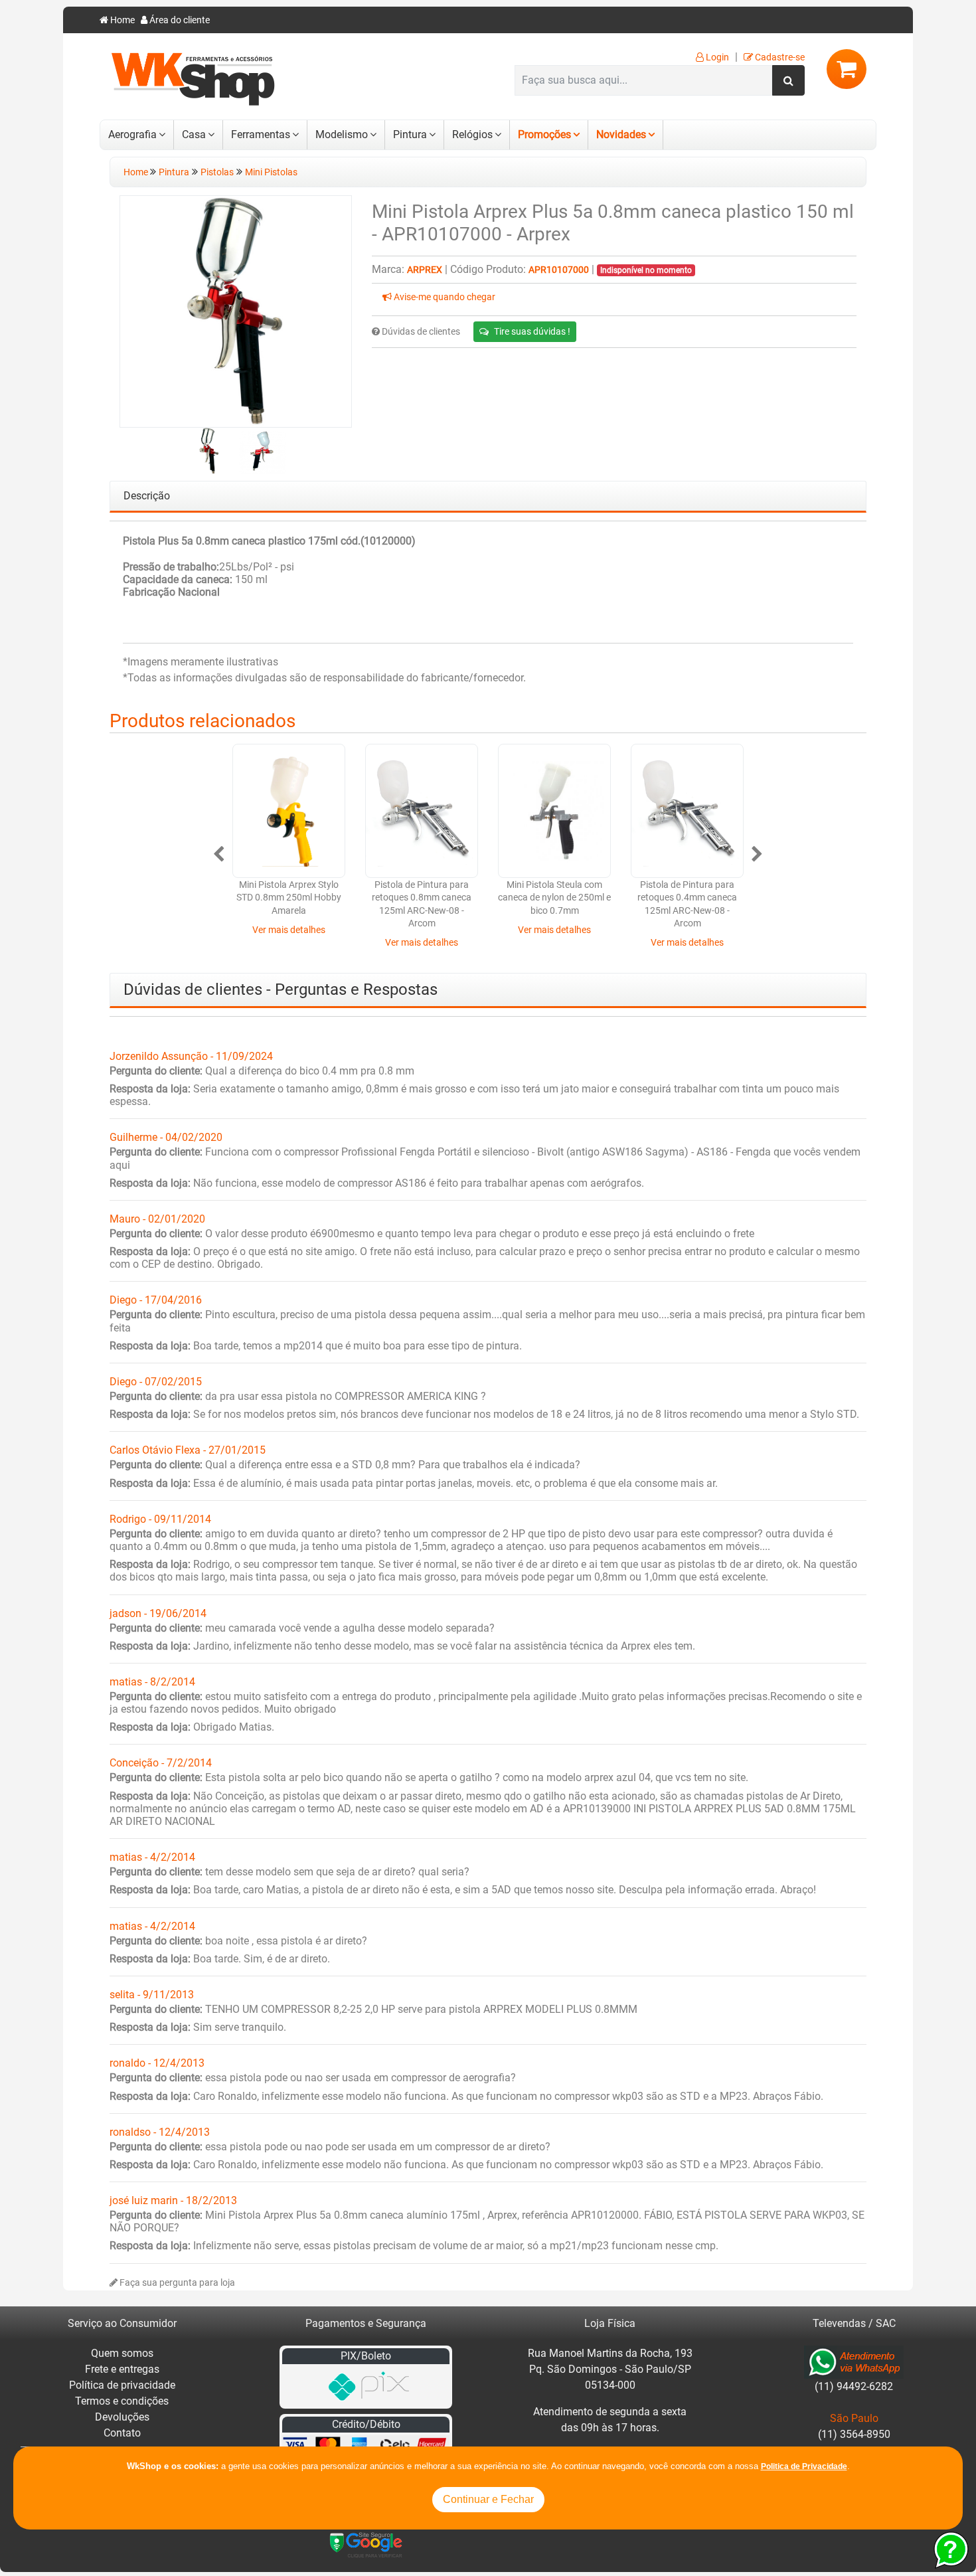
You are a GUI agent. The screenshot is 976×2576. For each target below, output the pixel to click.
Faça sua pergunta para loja (176, 2283)
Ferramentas (261, 134)
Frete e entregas (122, 2369)
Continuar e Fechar (488, 2499)
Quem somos (122, 2353)
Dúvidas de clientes (420, 332)
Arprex (425, 270)
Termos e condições (122, 2401)
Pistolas (217, 172)
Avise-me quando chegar (444, 297)
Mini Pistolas (271, 172)
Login (716, 57)
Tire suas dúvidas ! (532, 331)
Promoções (544, 134)
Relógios (472, 134)
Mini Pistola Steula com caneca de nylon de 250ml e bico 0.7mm (554, 898)
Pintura (410, 134)
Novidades (621, 134)
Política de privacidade (122, 2385)
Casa (194, 134)
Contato (122, 2433)
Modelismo (342, 134)
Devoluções (122, 2417)
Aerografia (132, 134)
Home (122, 20)
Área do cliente (179, 20)
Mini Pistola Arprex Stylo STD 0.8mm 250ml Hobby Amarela (289, 898)
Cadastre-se (779, 57)
